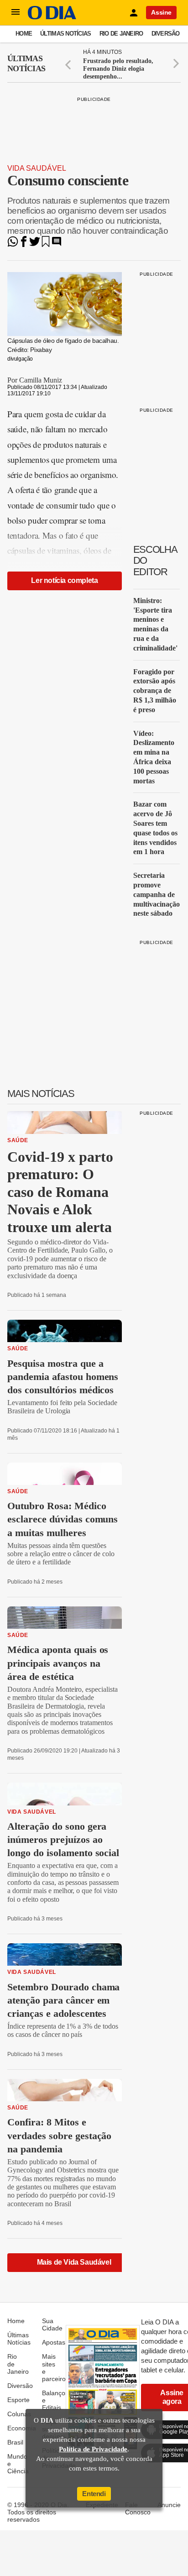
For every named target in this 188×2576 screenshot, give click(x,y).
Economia (22, 2428)
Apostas (54, 2342)
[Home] (52, 17)
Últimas (26, 63)
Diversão (166, 34)
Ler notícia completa (64, 580)
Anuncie (169, 2505)
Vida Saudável (37, 168)
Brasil (15, 2442)
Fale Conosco (138, 2508)
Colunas (19, 2414)
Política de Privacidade (93, 2449)
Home (24, 34)
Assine (161, 12)
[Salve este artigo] (46, 244)
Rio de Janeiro (121, 34)
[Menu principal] (16, 12)
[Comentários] (57, 244)
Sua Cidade (52, 2324)
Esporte (18, 2400)
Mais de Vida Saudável (74, 2262)
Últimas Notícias (65, 34)
